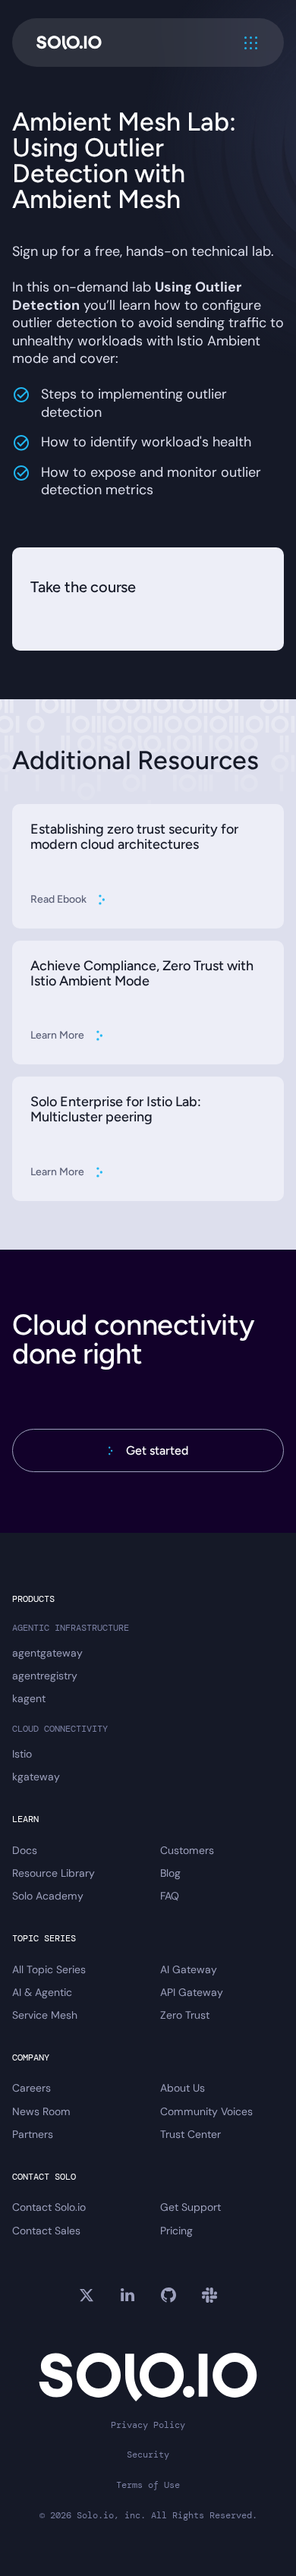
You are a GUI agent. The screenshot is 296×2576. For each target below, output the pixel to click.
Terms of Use (148, 2485)
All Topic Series (49, 1969)
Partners (33, 2134)
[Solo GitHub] (168, 2295)
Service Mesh (45, 2015)
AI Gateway (189, 1969)
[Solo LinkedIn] (128, 2295)
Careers (31, 2088)
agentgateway (47, 1653)
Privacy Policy (148, 2425)
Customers (187, 1850)
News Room (41, 2111)
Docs (25, 1850)
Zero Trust (185, 2015)
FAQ (170, 1896)
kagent (29, 1698)
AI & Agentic (42, 1992)
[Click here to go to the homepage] (69, 43)
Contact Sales (46, 2231)
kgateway (36, 1777)
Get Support (191, 2207)
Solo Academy (48, 1896)
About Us (183, 2088)
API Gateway (192, 1992)
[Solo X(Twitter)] (87, 2295)
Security (148, 2455)
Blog (170, 1873)
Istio (22, 1754)
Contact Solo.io (49, 2207)
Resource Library (54, 1873)
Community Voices (206, 2111)
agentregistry (45, 1676)
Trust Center (191, 2134)
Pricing (176, 2231)
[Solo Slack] (209, 2295)
